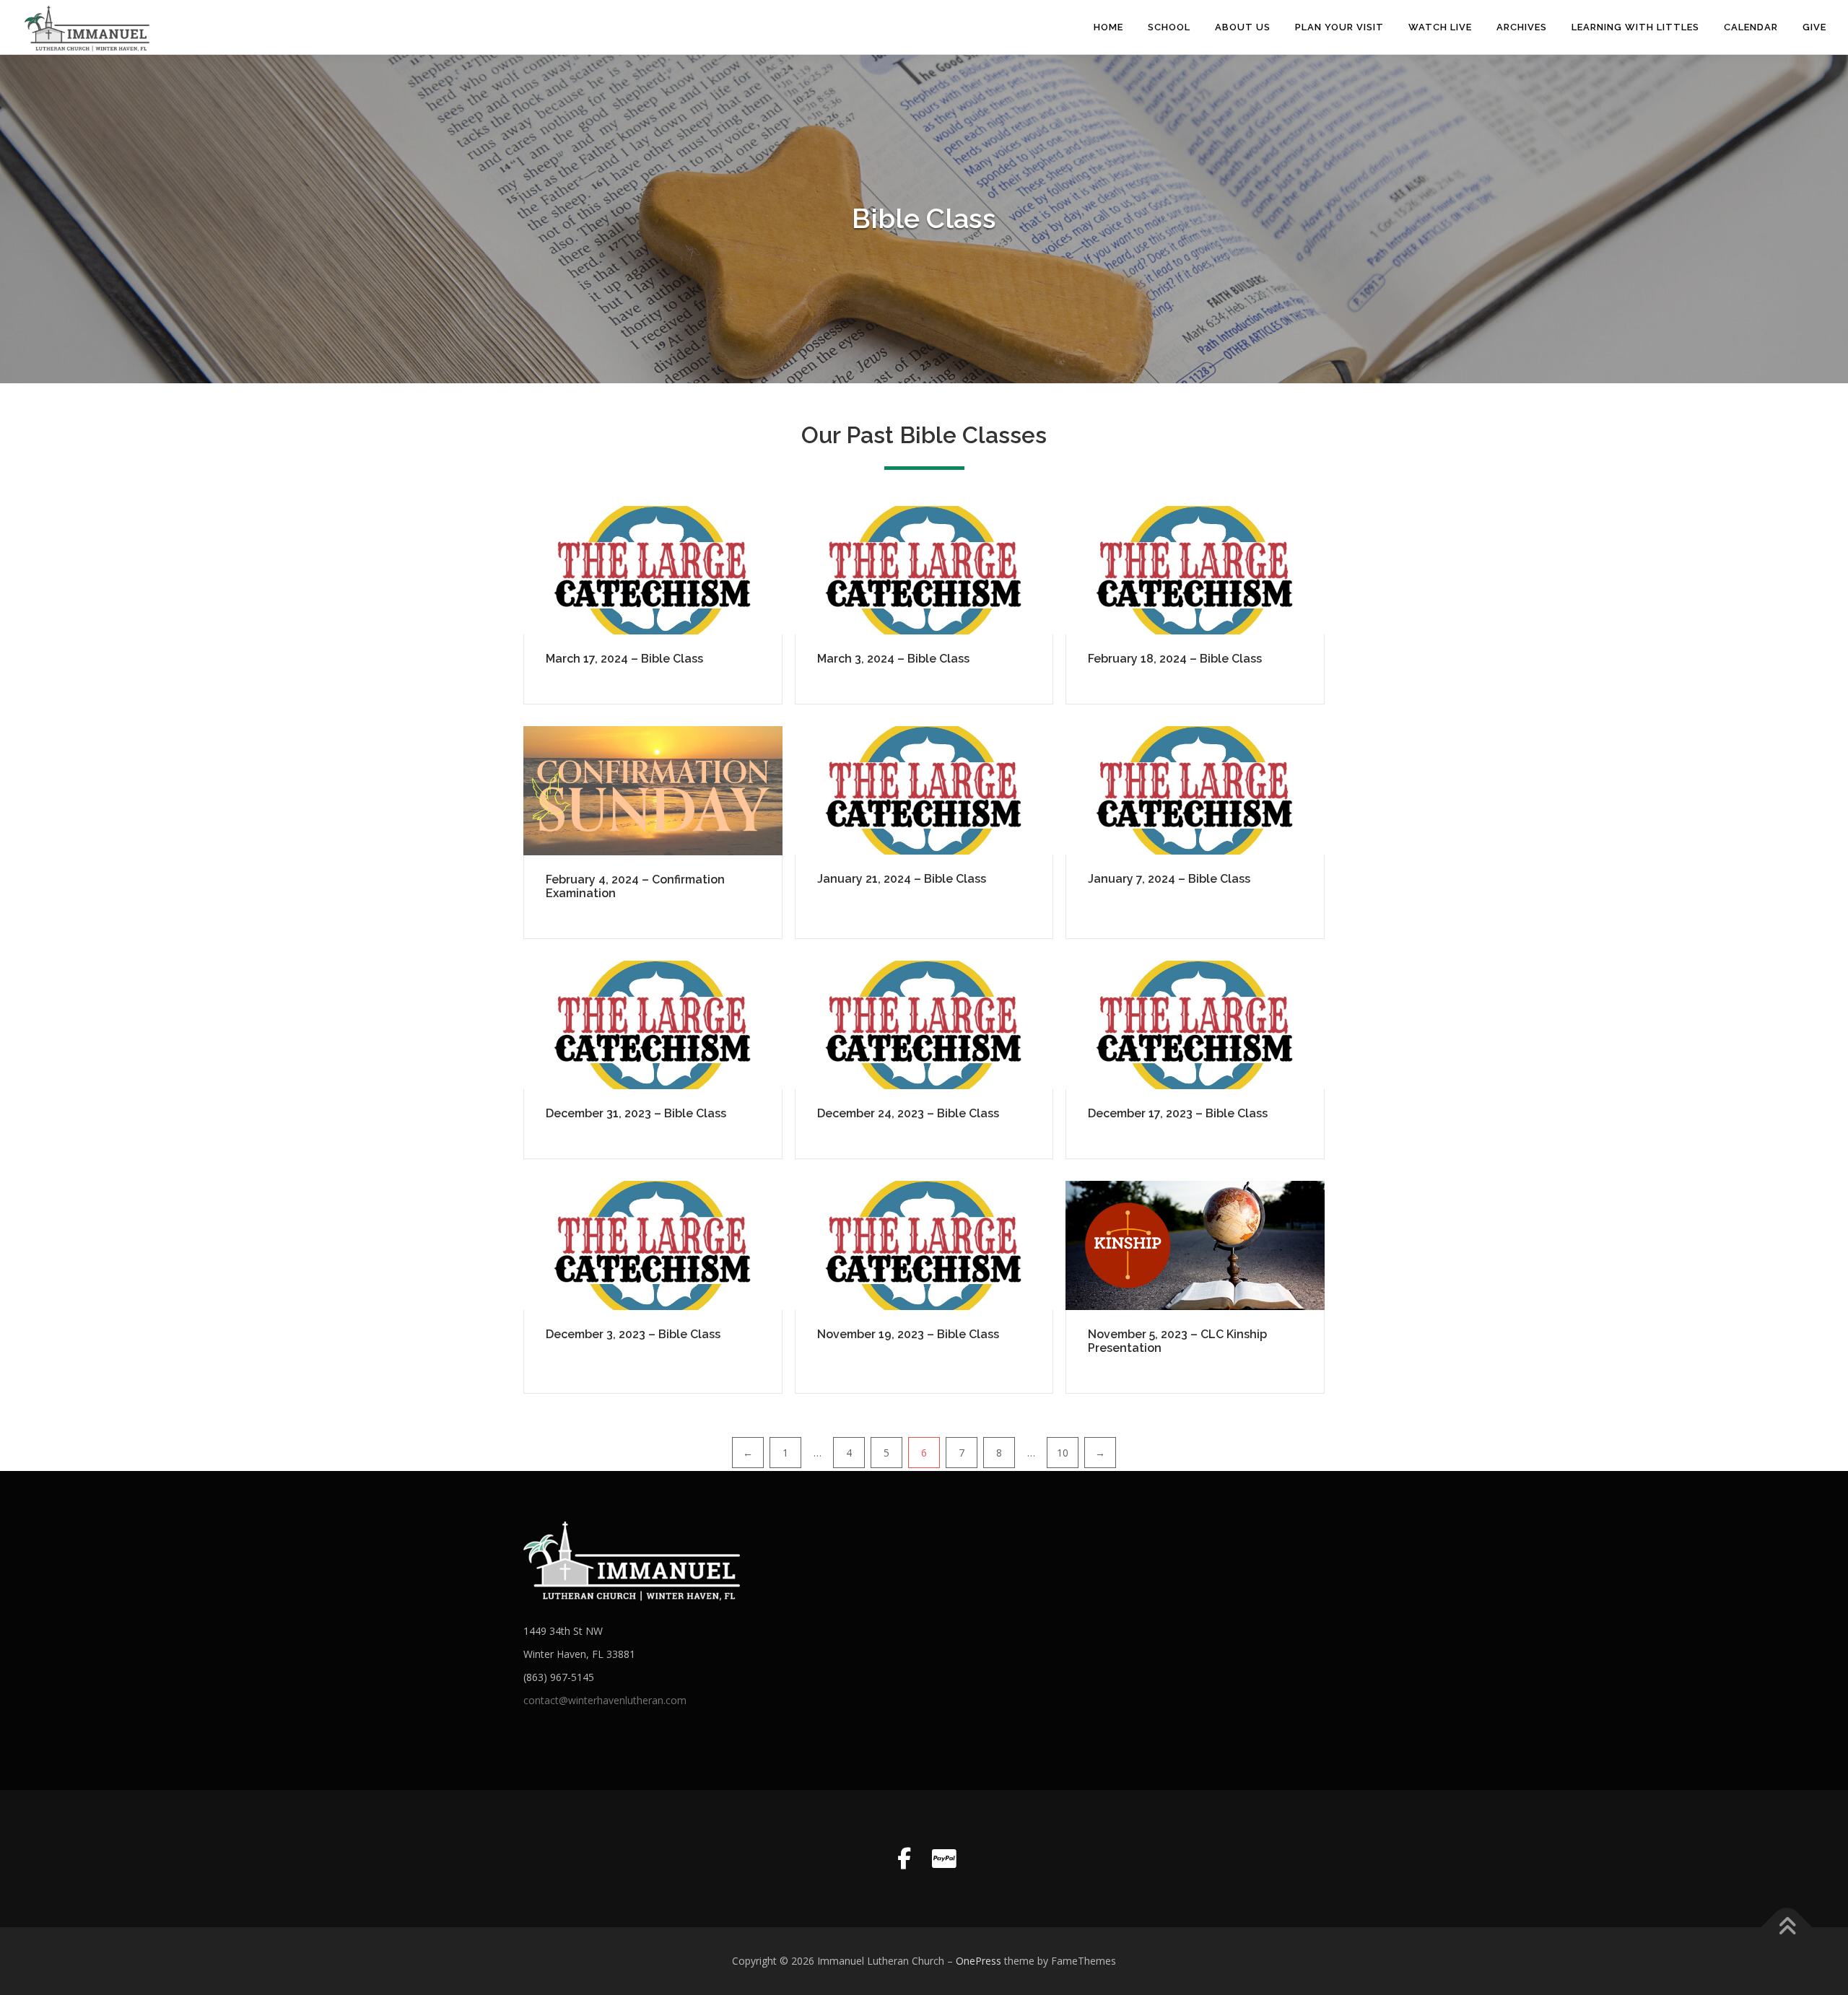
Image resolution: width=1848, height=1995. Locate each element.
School (1169, 27)
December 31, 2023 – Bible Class (636, 1113)
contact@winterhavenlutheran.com (605, 1700)
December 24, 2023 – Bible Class (908, 1113)
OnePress (979, 1961)
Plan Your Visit (1339, 27)
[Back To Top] (1787, 1928)
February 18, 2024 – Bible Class (1175, 659)
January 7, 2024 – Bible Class (1169, 879)
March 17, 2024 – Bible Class (624, 659)
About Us (1243, 27)
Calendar (1751, 27)
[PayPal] (944, 1859)
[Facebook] (904, 1859)
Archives (1522, 27)
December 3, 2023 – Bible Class (633, 1334)
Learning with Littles (1635, 27)
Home (1108, 27)
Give (1814, 27)
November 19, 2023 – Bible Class (908, 1334)
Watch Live (1440, 27)
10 (1063, 1453)
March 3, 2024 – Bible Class (893, 659)
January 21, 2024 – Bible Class (902, 879)
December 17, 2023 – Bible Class (1178, 1113)
